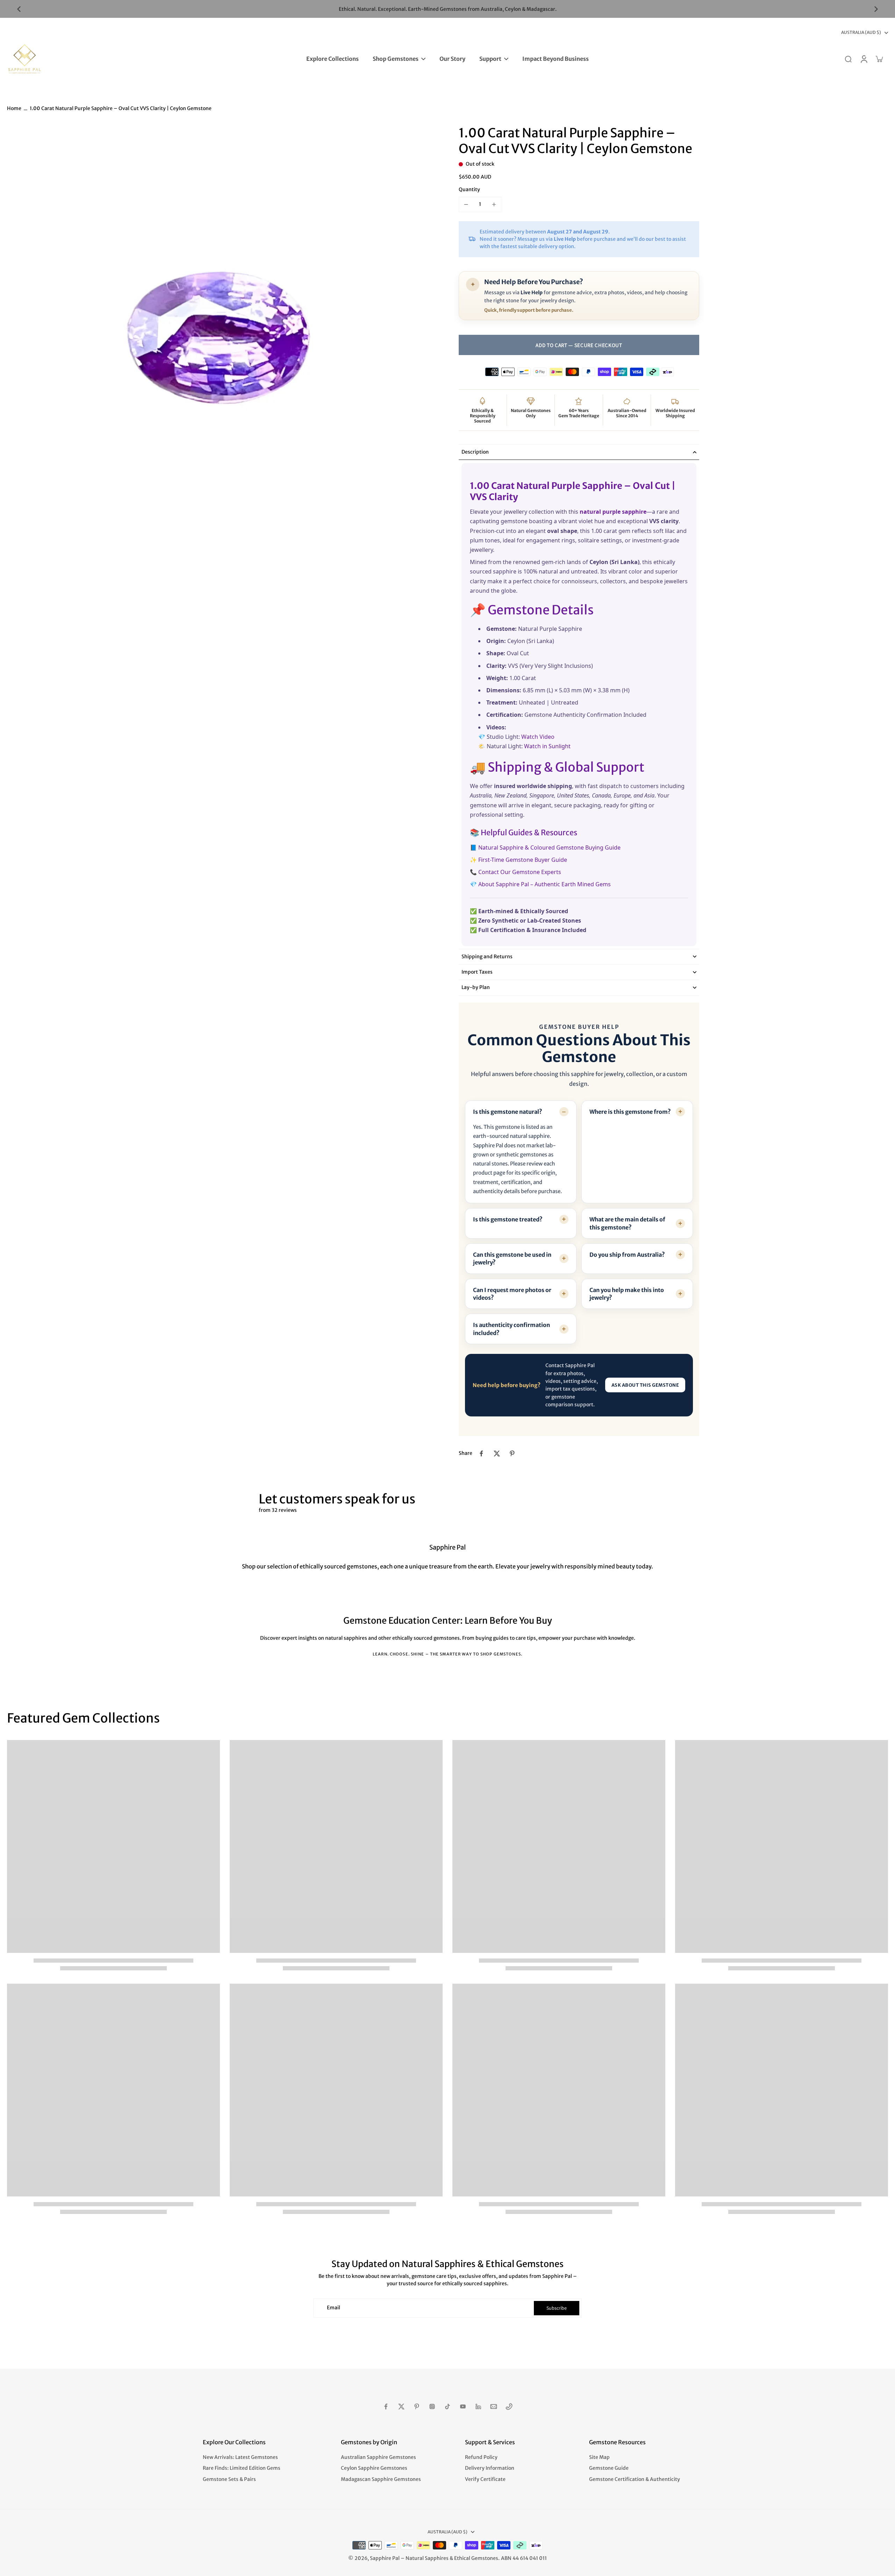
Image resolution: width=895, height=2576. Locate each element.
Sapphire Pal (385, 2558)
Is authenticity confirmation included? (511, 1329)
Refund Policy (481, 2457)
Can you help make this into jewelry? (627, 1294)
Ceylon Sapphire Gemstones (374, 2468)
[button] (579, 345)
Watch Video (538, 736)
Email (334, 2308)
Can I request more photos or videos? (512, 1294)
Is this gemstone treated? (508, 1219)
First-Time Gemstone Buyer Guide (523, 860)
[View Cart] (879, 59)
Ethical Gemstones (476, 2558)
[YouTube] (463, 2407)
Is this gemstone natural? (508, 1112)
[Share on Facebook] (481, 1453)
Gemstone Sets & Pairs (229, 2479)
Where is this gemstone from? (630, 1112)
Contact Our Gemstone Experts (520, 872)
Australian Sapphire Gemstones (378, 2457)
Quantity (469, 189)
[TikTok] (447, 2407)
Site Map (599, 2457)
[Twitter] (401, 2407)
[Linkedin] (478, 2407)
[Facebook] (386, 2407)
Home (14, 108)
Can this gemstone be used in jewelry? (512, 1258)
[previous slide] (19, 9)
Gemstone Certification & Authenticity (635, 2479)
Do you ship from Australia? (627, 1255)
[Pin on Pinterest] (512, 1453)
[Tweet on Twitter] (497, 1453)
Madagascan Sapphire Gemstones (381, 2479)
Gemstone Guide (609, 2468)
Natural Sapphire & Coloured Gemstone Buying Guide (549, 847)
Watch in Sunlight (547, 746)
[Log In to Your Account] (864, 59)
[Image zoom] (222, 340)
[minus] (466, 204)
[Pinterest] (417, 2407)
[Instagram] (432, 2407)
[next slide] (876, 9)
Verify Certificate (485, 2479)
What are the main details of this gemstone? (627, 1223)
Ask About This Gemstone (645, 1385)
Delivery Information (490, 2468)
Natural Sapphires (427, 2558)
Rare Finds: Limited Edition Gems (242, 2468)
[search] (848, 59)
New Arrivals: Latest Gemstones (240, 2457)
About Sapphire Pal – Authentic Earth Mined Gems (545, 884)
